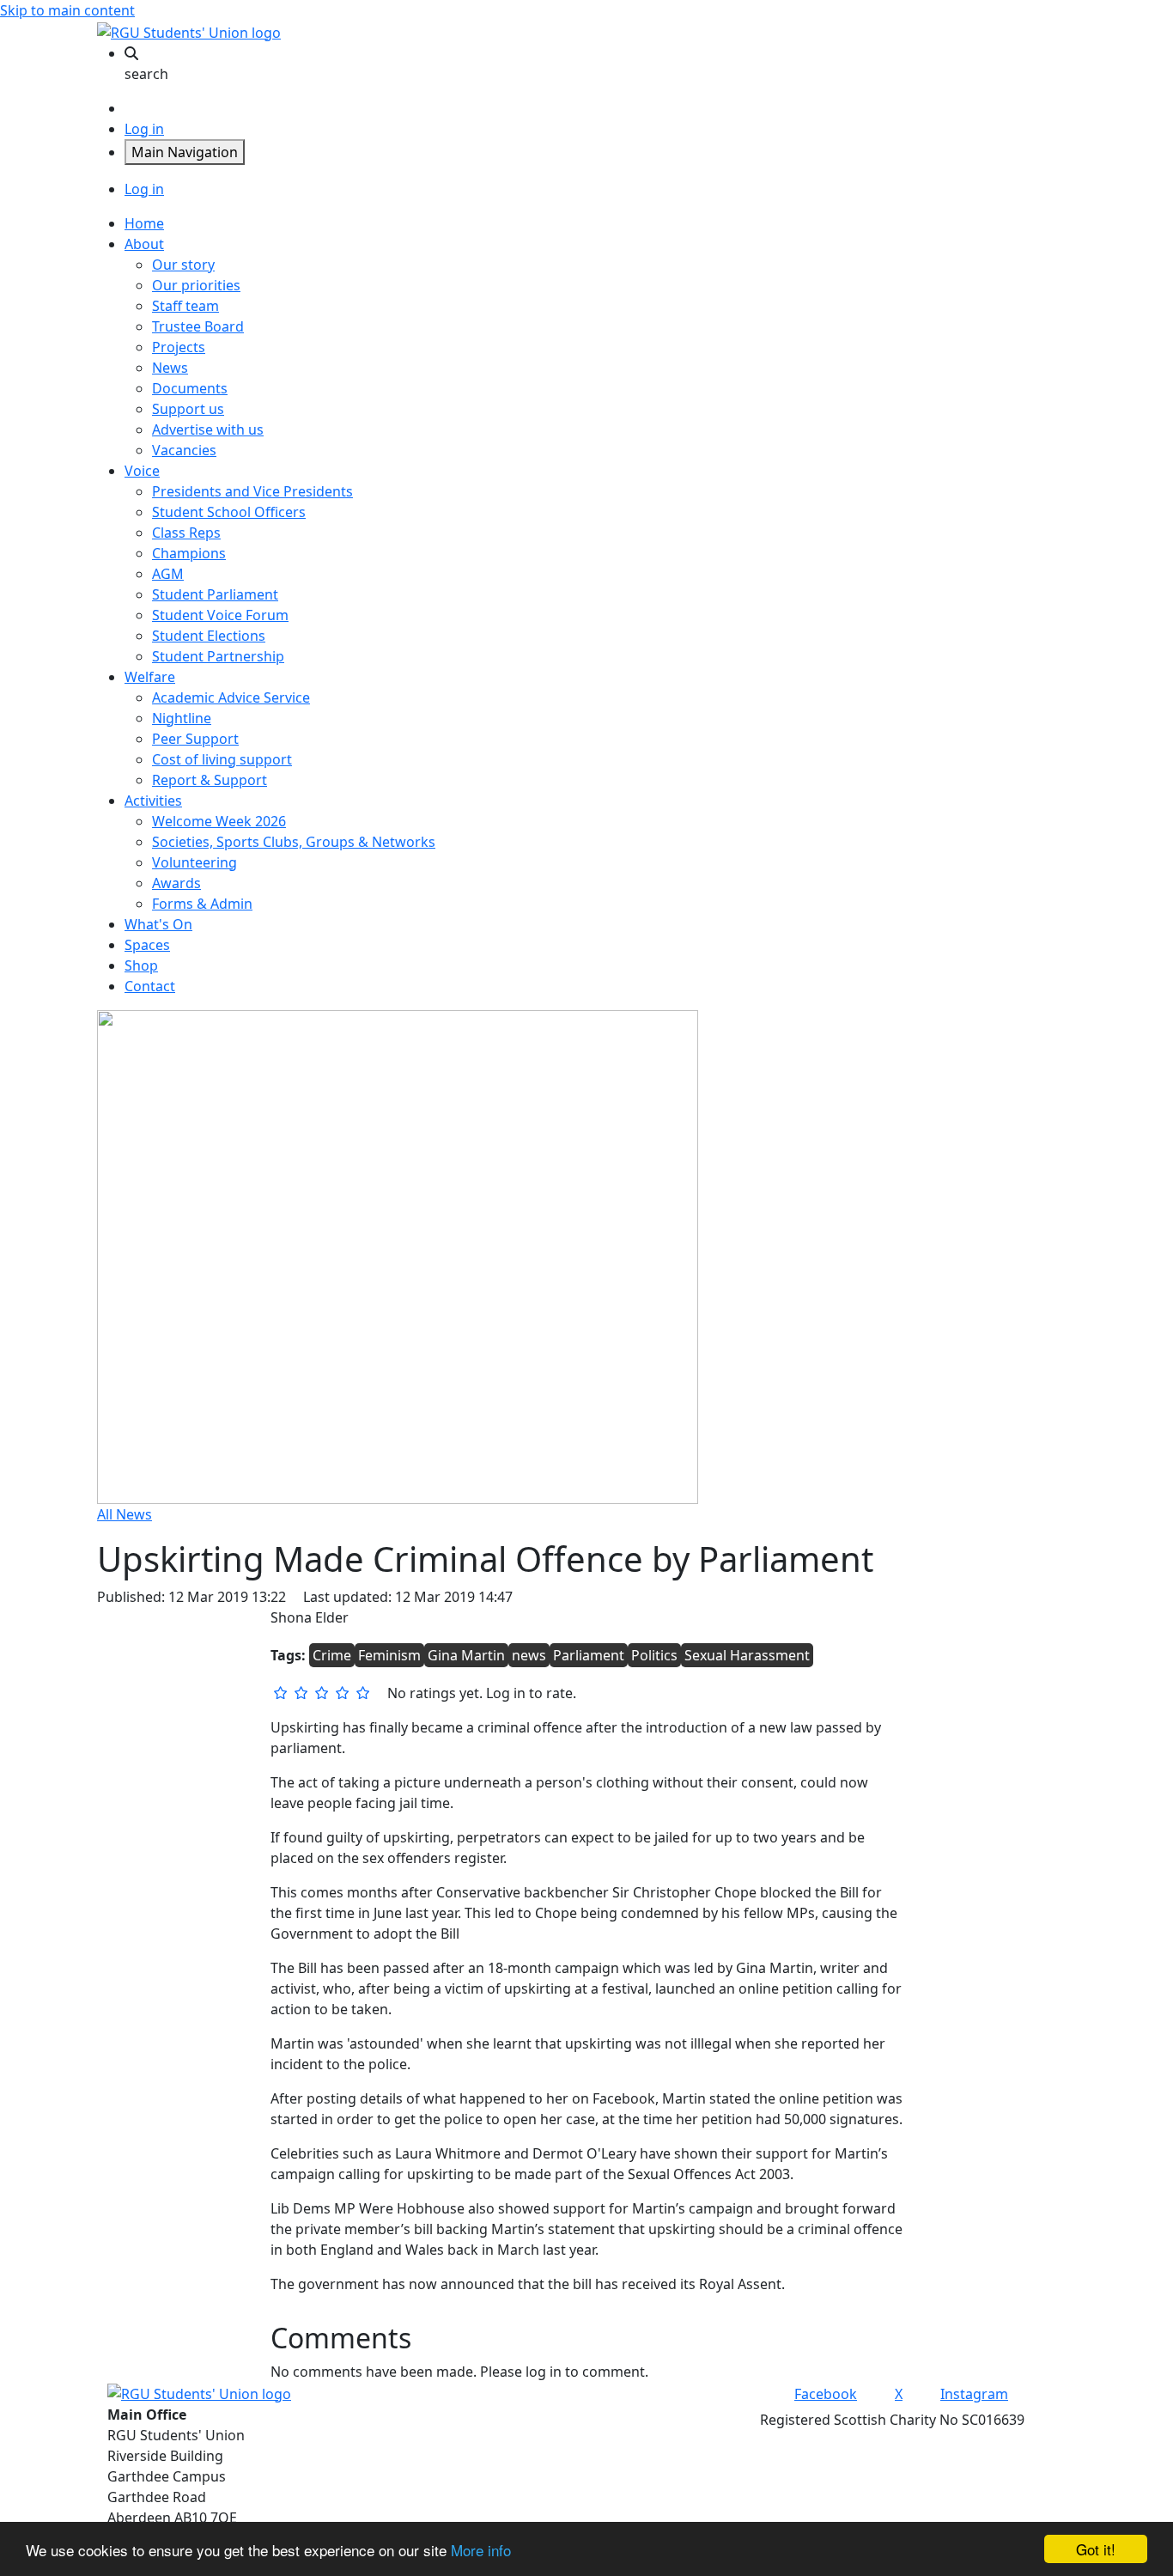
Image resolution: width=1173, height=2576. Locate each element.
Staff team (185, 306)
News (170, 368)
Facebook (826, 2394)
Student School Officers (229, 512)
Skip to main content (67, 10)
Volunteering (194, 862)
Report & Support (210, 780)
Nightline (182, 718)
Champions (189, 553)
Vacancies (184, 450)
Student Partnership (218, 656)
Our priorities (196, 285)
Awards (176, 883)
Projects (179, 347)
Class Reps (186, 533)
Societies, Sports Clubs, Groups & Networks (294, 842)
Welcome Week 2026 (219, 821)
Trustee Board (198, 326)
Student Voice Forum (220, 615)
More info (481, 2550)
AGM (168, 574)
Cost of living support (222, 759)
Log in (144, 129)
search (146, 74)
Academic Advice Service (231, 697)
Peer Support (195, 739)
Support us (188, 409)
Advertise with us (208, 429)
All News (125, 1514)
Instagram (974, 2394)
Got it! (1096, 2549)
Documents (190, 388)
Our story (183, 265)
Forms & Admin (202, 904)
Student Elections (209, 636)
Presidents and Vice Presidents (252, 491)
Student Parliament (215, 594)
